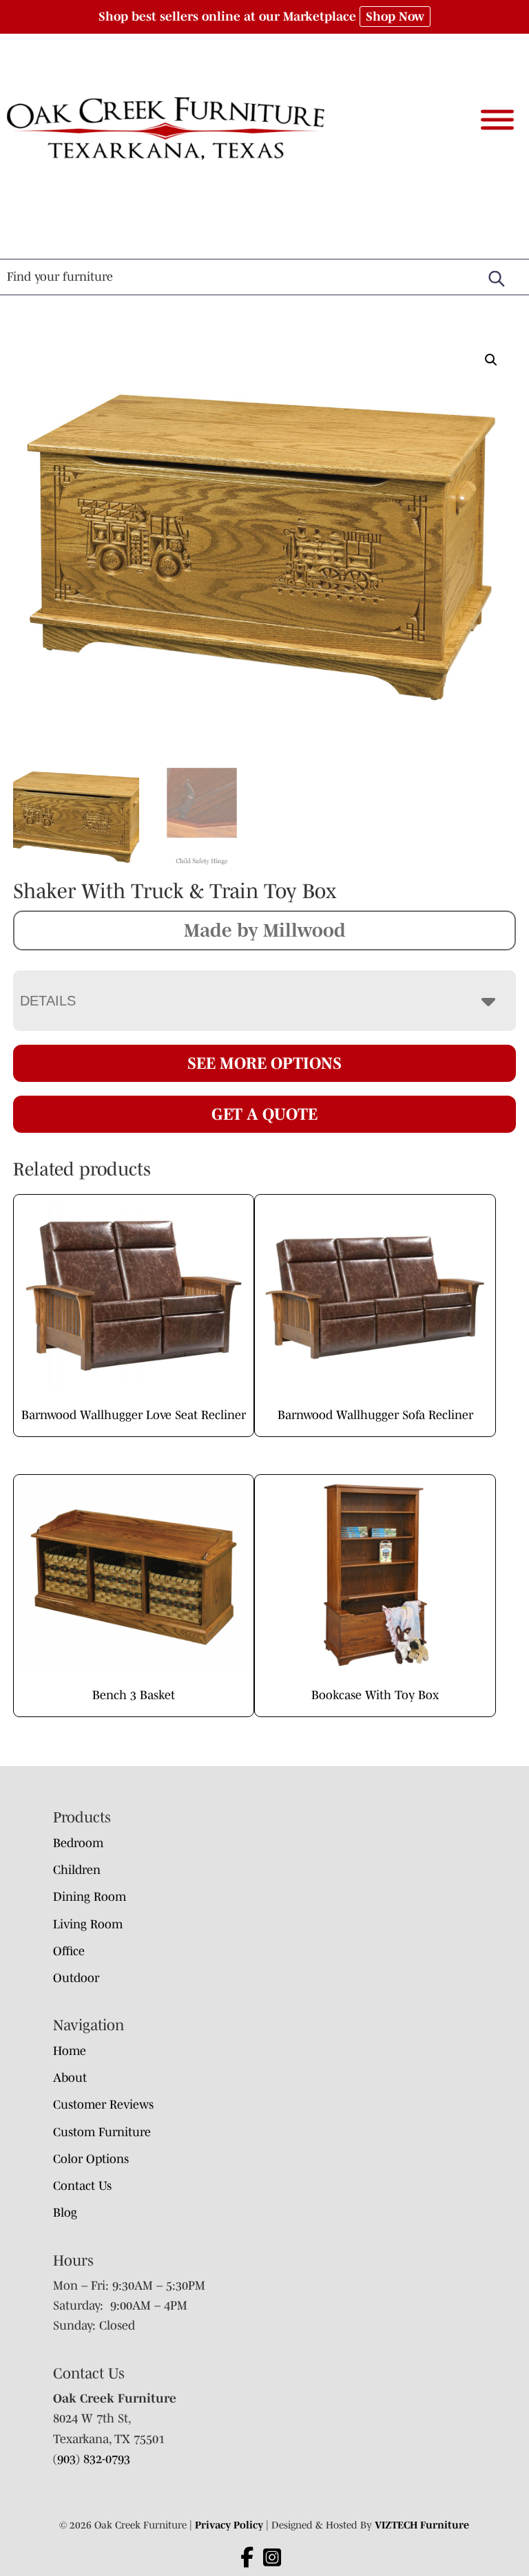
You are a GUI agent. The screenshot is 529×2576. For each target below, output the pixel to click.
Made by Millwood (265, 930)
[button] (491, 360)
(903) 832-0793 (92, 2459)
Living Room (88, 1924)
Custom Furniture (102, 2132)
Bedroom (78, 1843)
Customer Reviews (103, 2105)
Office (69, 1951)
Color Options (91, 2159)
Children (77, 1870)
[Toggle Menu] (497, 120)
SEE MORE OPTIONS (264, 1063)
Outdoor (76, 1978)
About (70, 2078)
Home (70, 2051)
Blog (65, 2213)
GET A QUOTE (264, 1114)
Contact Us (82, 2186)
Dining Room (90, 1897)
